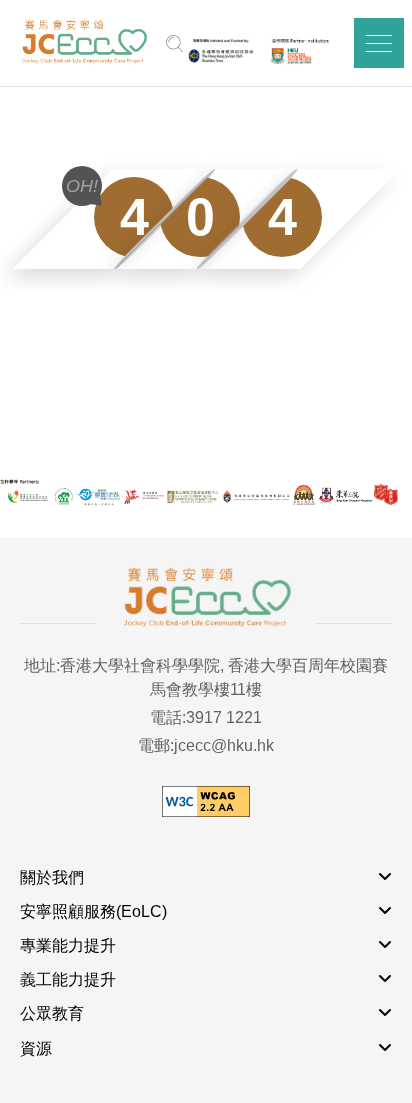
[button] (379, 43)
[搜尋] (174, 43)
